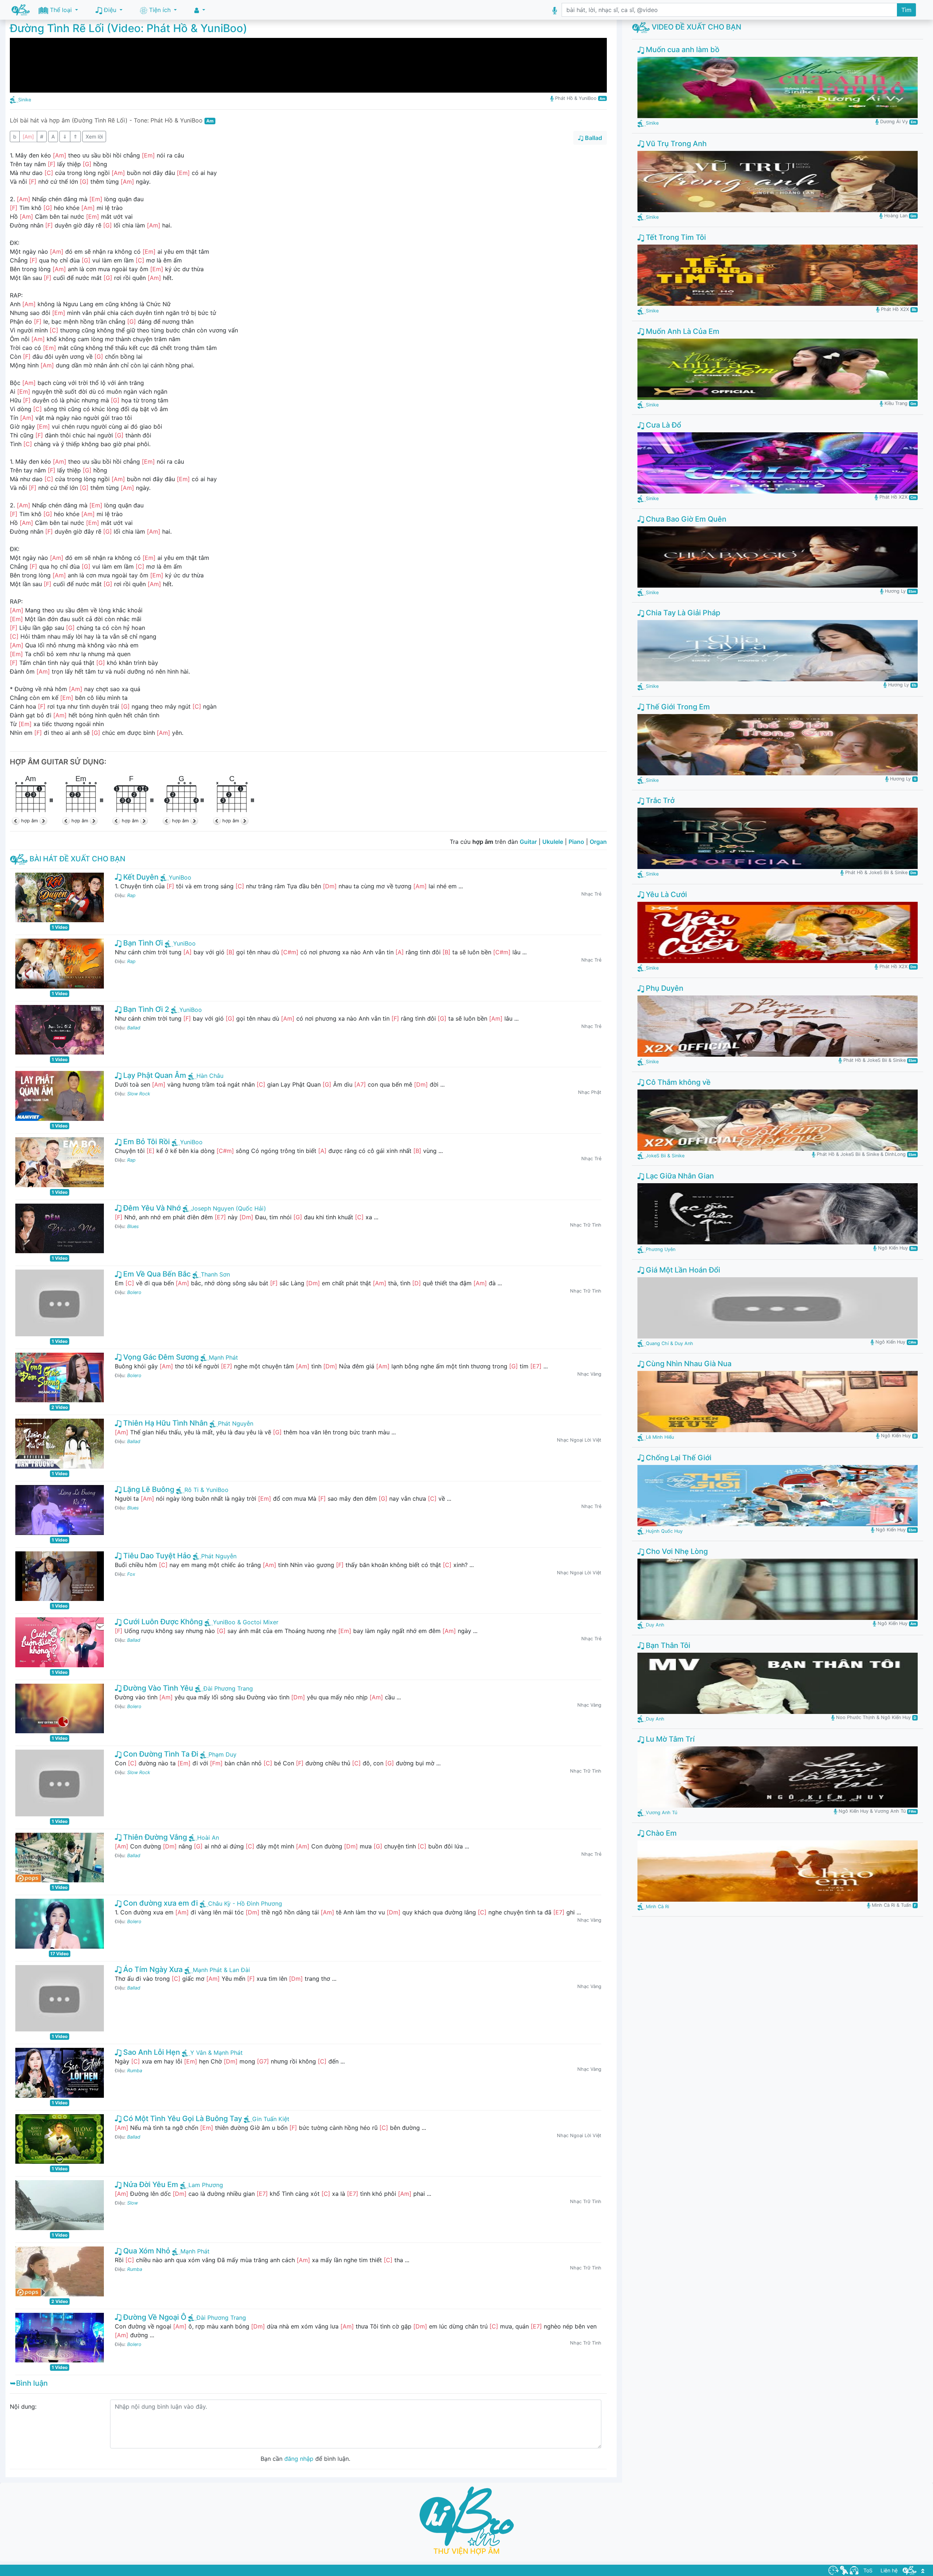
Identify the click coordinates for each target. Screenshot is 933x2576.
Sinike (25, 100)
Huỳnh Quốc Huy (664, 1531)
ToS (868, 2570)
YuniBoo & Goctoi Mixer (246, 1622)
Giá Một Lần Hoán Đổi (682, 1270)
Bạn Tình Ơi (142, 943)
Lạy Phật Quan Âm (154, 1075)
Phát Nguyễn (236, 1423)
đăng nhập (299, 2459)
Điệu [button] (110, 10)
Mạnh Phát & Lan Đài (221, 1970)
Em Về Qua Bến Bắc (156, 1274)
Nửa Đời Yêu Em (150, 2185)
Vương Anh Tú (661, 1813)
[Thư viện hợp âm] (910, 2570)
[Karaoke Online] (844, 2570)
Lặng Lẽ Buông (148, 1489)
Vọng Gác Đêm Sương (160, 1357)
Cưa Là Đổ (663, 425)
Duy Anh (655, 1625)
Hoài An (208, 1838)
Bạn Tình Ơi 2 (145, 1009)
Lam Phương (206, 2185)
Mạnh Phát (223, 1357)
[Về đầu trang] (923, 2570)
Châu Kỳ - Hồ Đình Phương (245, 1903)
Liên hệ (889, 2570)
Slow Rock (139, 1094)
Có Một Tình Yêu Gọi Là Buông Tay (182, 2119)
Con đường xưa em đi (160, 1903)
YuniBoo (180, 877)
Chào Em (660, 1833)
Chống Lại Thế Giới (678, 1458)
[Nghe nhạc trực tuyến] (854, 2570)
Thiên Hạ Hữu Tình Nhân (165, 1423)
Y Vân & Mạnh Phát (216, 2053)
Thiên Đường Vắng (154, 1837)
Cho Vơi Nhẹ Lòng (676, 1551)
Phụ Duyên (664, 988)
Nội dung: (23, 2407)
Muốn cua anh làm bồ (682, 50)
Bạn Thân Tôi (667, 1645)
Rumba (135, 2071)
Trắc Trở (659, 800)
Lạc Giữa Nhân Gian (679, 1176)
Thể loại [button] (61, 10)
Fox (131, 1574)
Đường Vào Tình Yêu (157, 1688)
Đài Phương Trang (228, 1688)
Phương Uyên (661, 1249)
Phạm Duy (222, 1754)
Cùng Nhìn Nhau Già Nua (688, 1364)
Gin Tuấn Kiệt (271, 2119)
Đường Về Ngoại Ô (154, 2317)
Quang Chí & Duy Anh (670, 1343)
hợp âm (30, 821)
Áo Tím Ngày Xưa (152, 1969)
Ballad (134, 1028)
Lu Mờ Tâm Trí (669, 1739)
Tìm (906, 10)
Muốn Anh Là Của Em (682, 331)
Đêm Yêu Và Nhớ (151, 1208)
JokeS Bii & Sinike (665, 1156)
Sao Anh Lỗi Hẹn (151, 2052)
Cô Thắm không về (677, 1082)
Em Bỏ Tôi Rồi (146, 1142)
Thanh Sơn (215, 1274)
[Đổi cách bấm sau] (43, 821)
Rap (131, 895)
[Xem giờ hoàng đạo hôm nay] (834, 2570)
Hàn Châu (210, 1076)
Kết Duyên (140, 877)
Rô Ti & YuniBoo (206, 1490)
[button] (200, 10)
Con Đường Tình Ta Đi (160, 1754)
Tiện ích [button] (160, 10)
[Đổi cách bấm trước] (16, 821)
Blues (133, 1226)
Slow (132, 2203)
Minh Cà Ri (657, 1907)
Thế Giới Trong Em (677, 707)
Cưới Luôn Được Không (162, 1622)
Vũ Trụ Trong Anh (675, 144)
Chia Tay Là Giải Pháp (682, 613)
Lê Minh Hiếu (660, 1437)
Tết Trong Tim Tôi (675, 237)
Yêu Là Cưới (665, 895)
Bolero (134, 1292)
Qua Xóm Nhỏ (146, 2251)
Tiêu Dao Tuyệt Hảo (156, 1556)
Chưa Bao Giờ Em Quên (685, 519)
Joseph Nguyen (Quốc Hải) (229, 1208)
